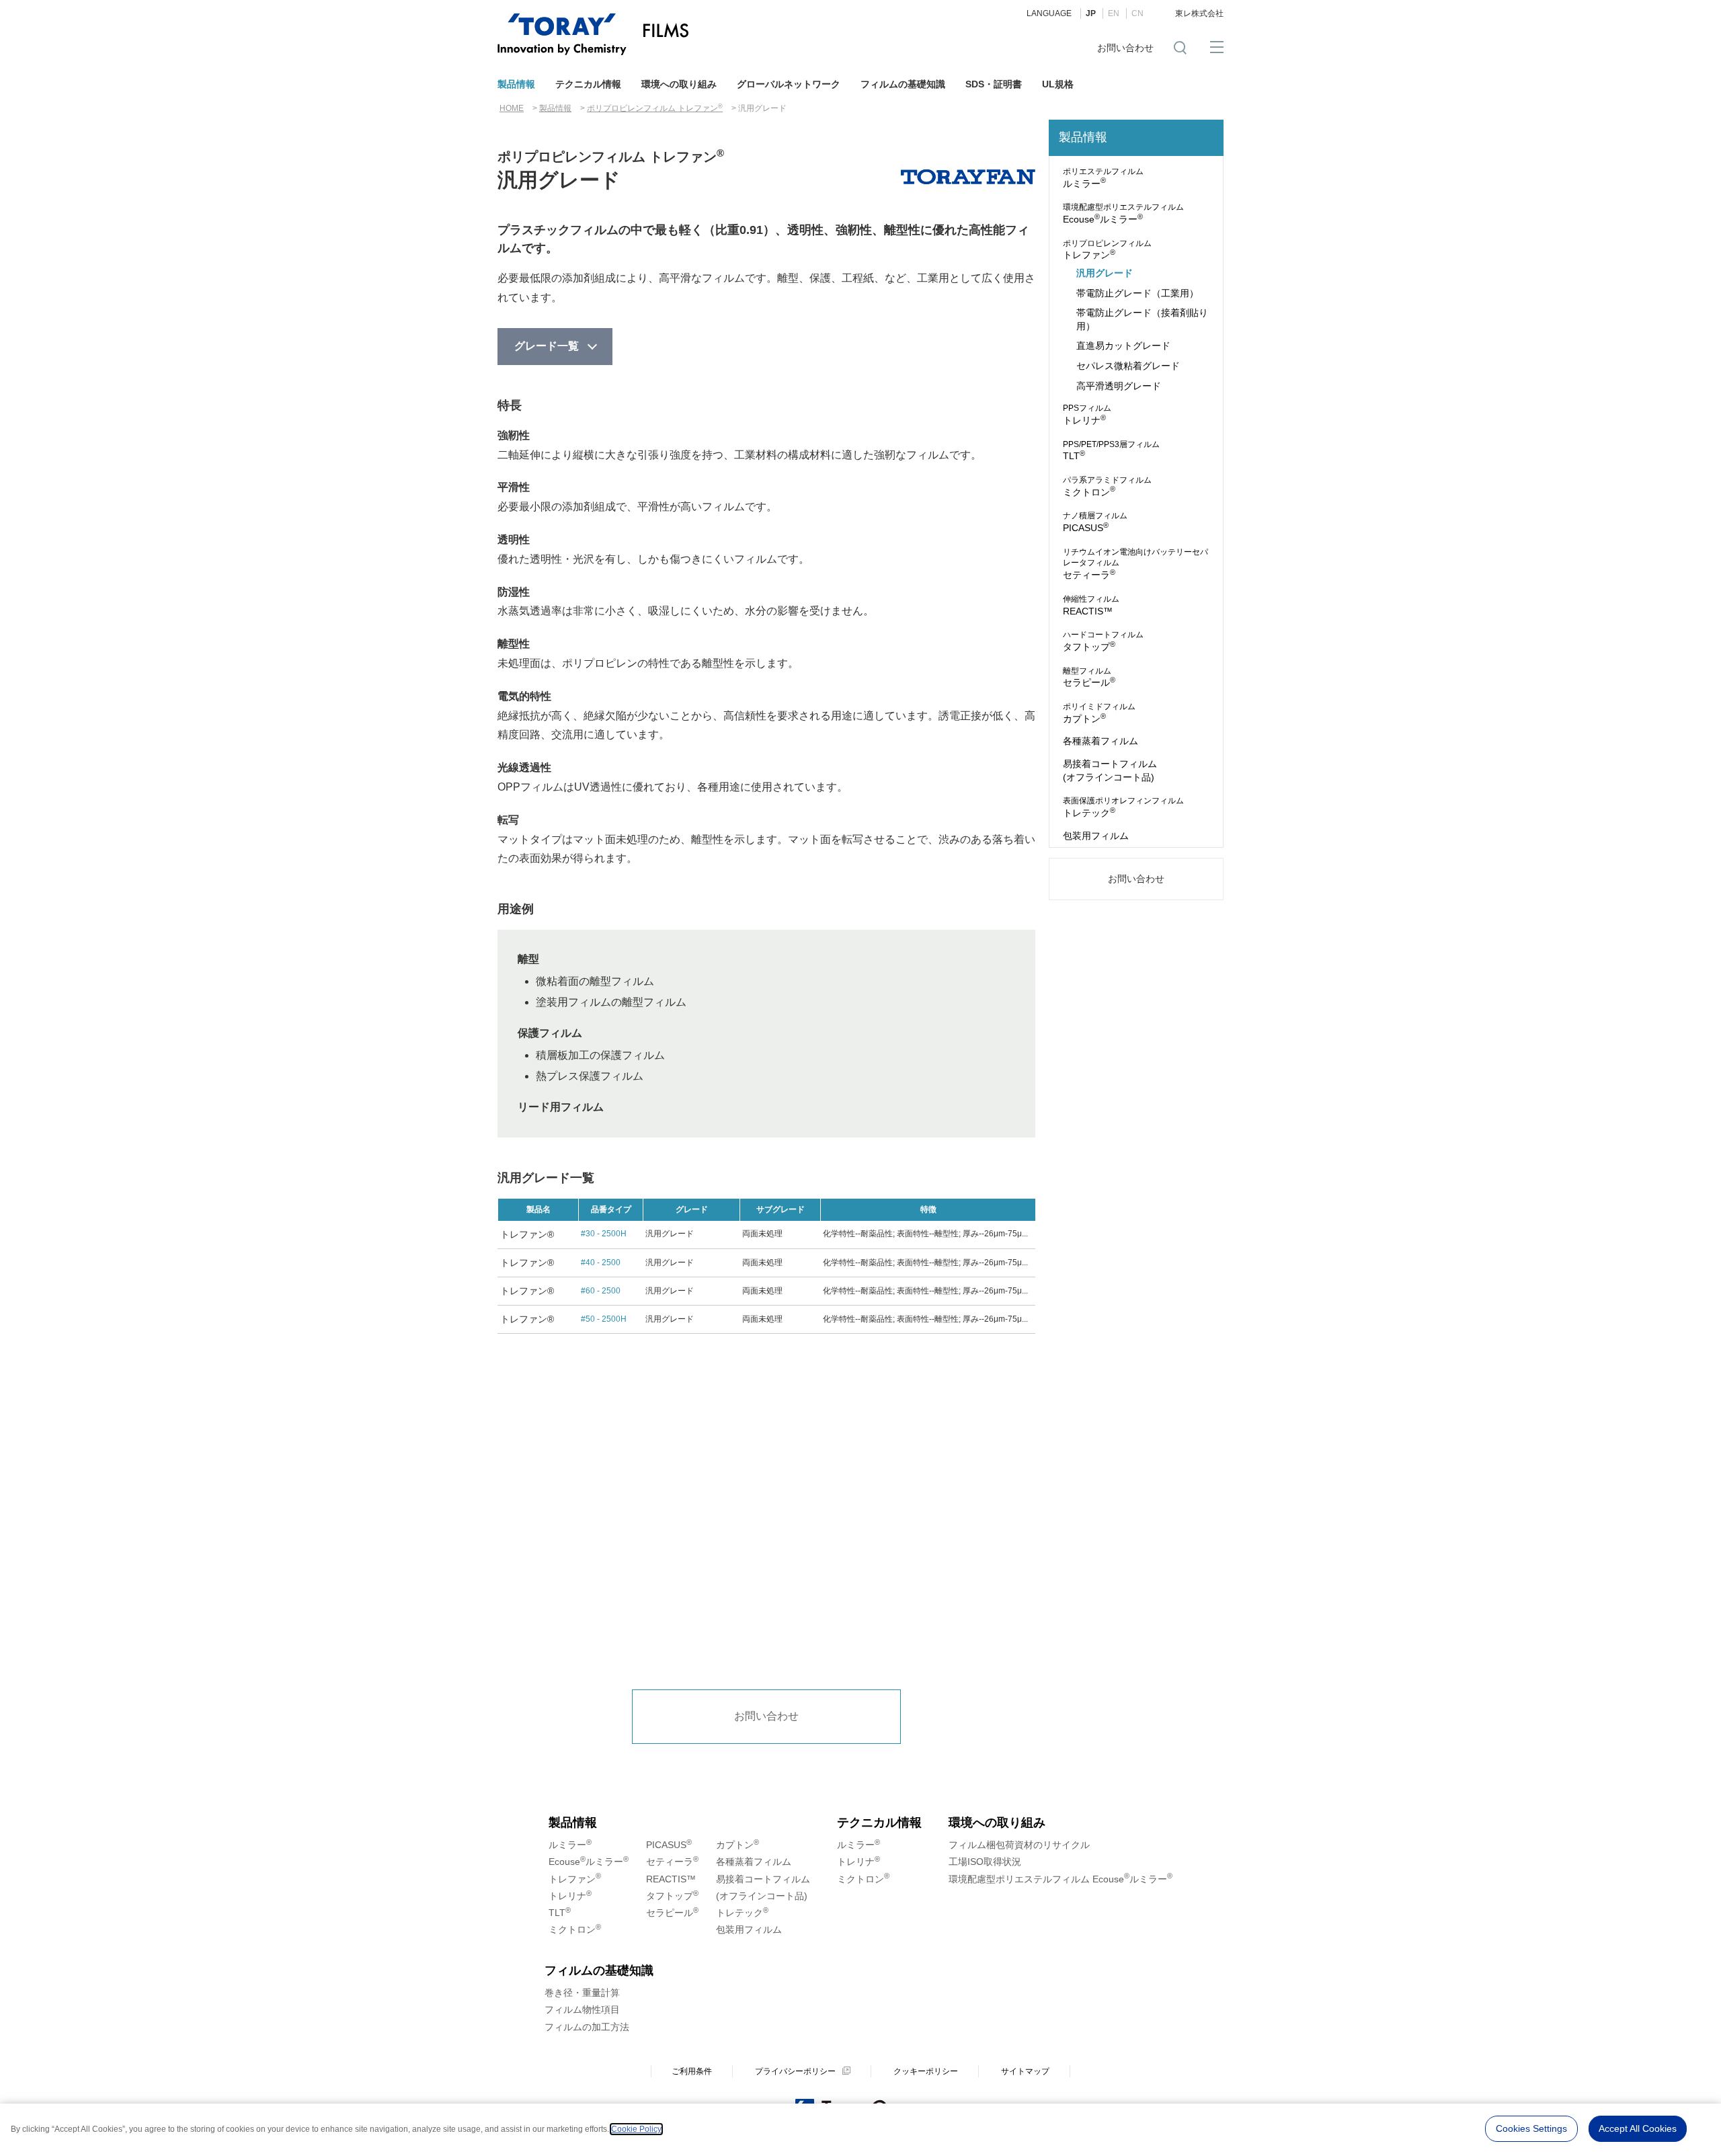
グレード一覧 (547, 346)
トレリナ (1087, 414)
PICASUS (1095, 522)
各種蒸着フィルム (1100, 741)
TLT (1111, 451)
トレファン (1107, 250)
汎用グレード (1105, 273)
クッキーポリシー (926, 2071)
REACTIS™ (1091, 605)
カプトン (1099, 713)
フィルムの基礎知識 (903, 84)
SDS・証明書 (994, 84)
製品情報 (516, 84)
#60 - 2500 (601, 1291)
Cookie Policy (636, 2129)
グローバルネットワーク (789, 84)
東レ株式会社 (1199, 13)
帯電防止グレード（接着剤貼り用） (1142, 319)
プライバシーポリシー (795, 2071)
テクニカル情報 (588, 84)
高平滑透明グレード (1119, 386)
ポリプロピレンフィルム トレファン (655, 108)
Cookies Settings (1531, 2128)
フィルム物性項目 (582, 2009)
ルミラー (1103, 178)
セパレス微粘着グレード (1128, 366)
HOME (512, 108)
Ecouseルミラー (1123, 213)
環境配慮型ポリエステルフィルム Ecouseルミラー (1060, 1879)
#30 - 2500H (604, 1234)
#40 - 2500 (601, 1263)
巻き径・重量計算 (582, 1993)
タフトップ (1103, 641)
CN (1137, 13)
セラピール (1089, 677)
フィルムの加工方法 (587, 2027)
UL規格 (1058, 84)
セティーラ (1135, 564)
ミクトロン (1107, 486)
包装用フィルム (1096, 836)
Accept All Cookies (1638, 2128)
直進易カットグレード (1123, 346)
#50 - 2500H (604, 1319)
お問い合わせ (1125, 48)
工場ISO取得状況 (985, 1862)
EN (1114, 13)
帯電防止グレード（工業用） (1137, 293)
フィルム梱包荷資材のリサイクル (1019, 1845)
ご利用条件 (692, 2071)
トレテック (1123, 807)
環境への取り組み (679, 84)
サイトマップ (1025, 2071)
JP (1091, 13)
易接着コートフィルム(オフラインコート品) (1110, 770)
